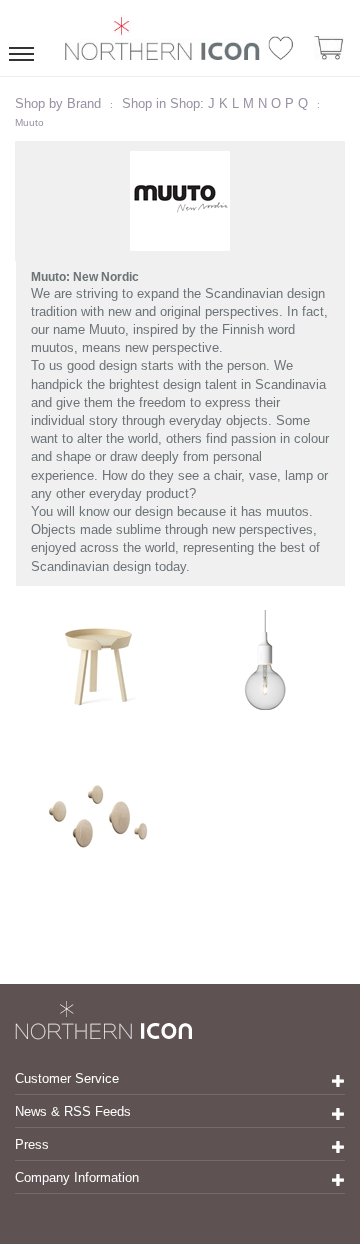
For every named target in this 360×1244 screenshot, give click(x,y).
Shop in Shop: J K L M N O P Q (215, 103)
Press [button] (32, 1144)
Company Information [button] (77, 1177)
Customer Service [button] (67, 1078)
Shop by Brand (58, 103)
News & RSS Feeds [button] (73, 1111)
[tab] (180, 1079)
